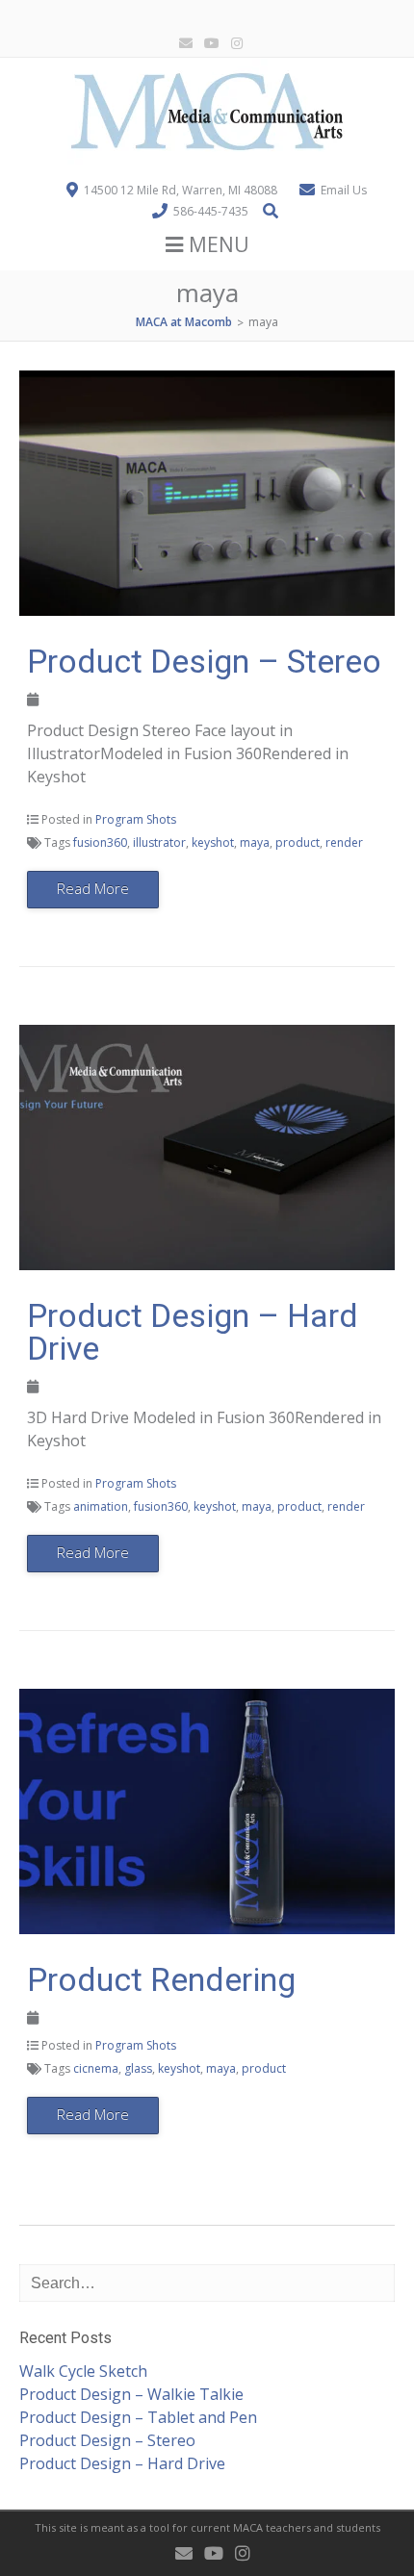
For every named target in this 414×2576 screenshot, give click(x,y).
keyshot (213, 842)
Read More (93, 888)
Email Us (344, 190)
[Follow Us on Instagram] (233, 44)
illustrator (159, 842)
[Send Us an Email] (182, 44)
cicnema (96, 2068)
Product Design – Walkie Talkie (131, 2394)
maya (255, 842)
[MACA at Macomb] (207, 159)
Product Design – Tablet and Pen (138, 2417)
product (298, 842)
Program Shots (136, 819)
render (344, 842)
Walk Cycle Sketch (83, 2371)
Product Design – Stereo (204, 661)
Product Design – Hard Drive (193, 1332)
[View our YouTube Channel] (208, 44)
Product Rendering (161, 1979)
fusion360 (100, 842)
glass (138, 2068)
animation (101, 1506)
